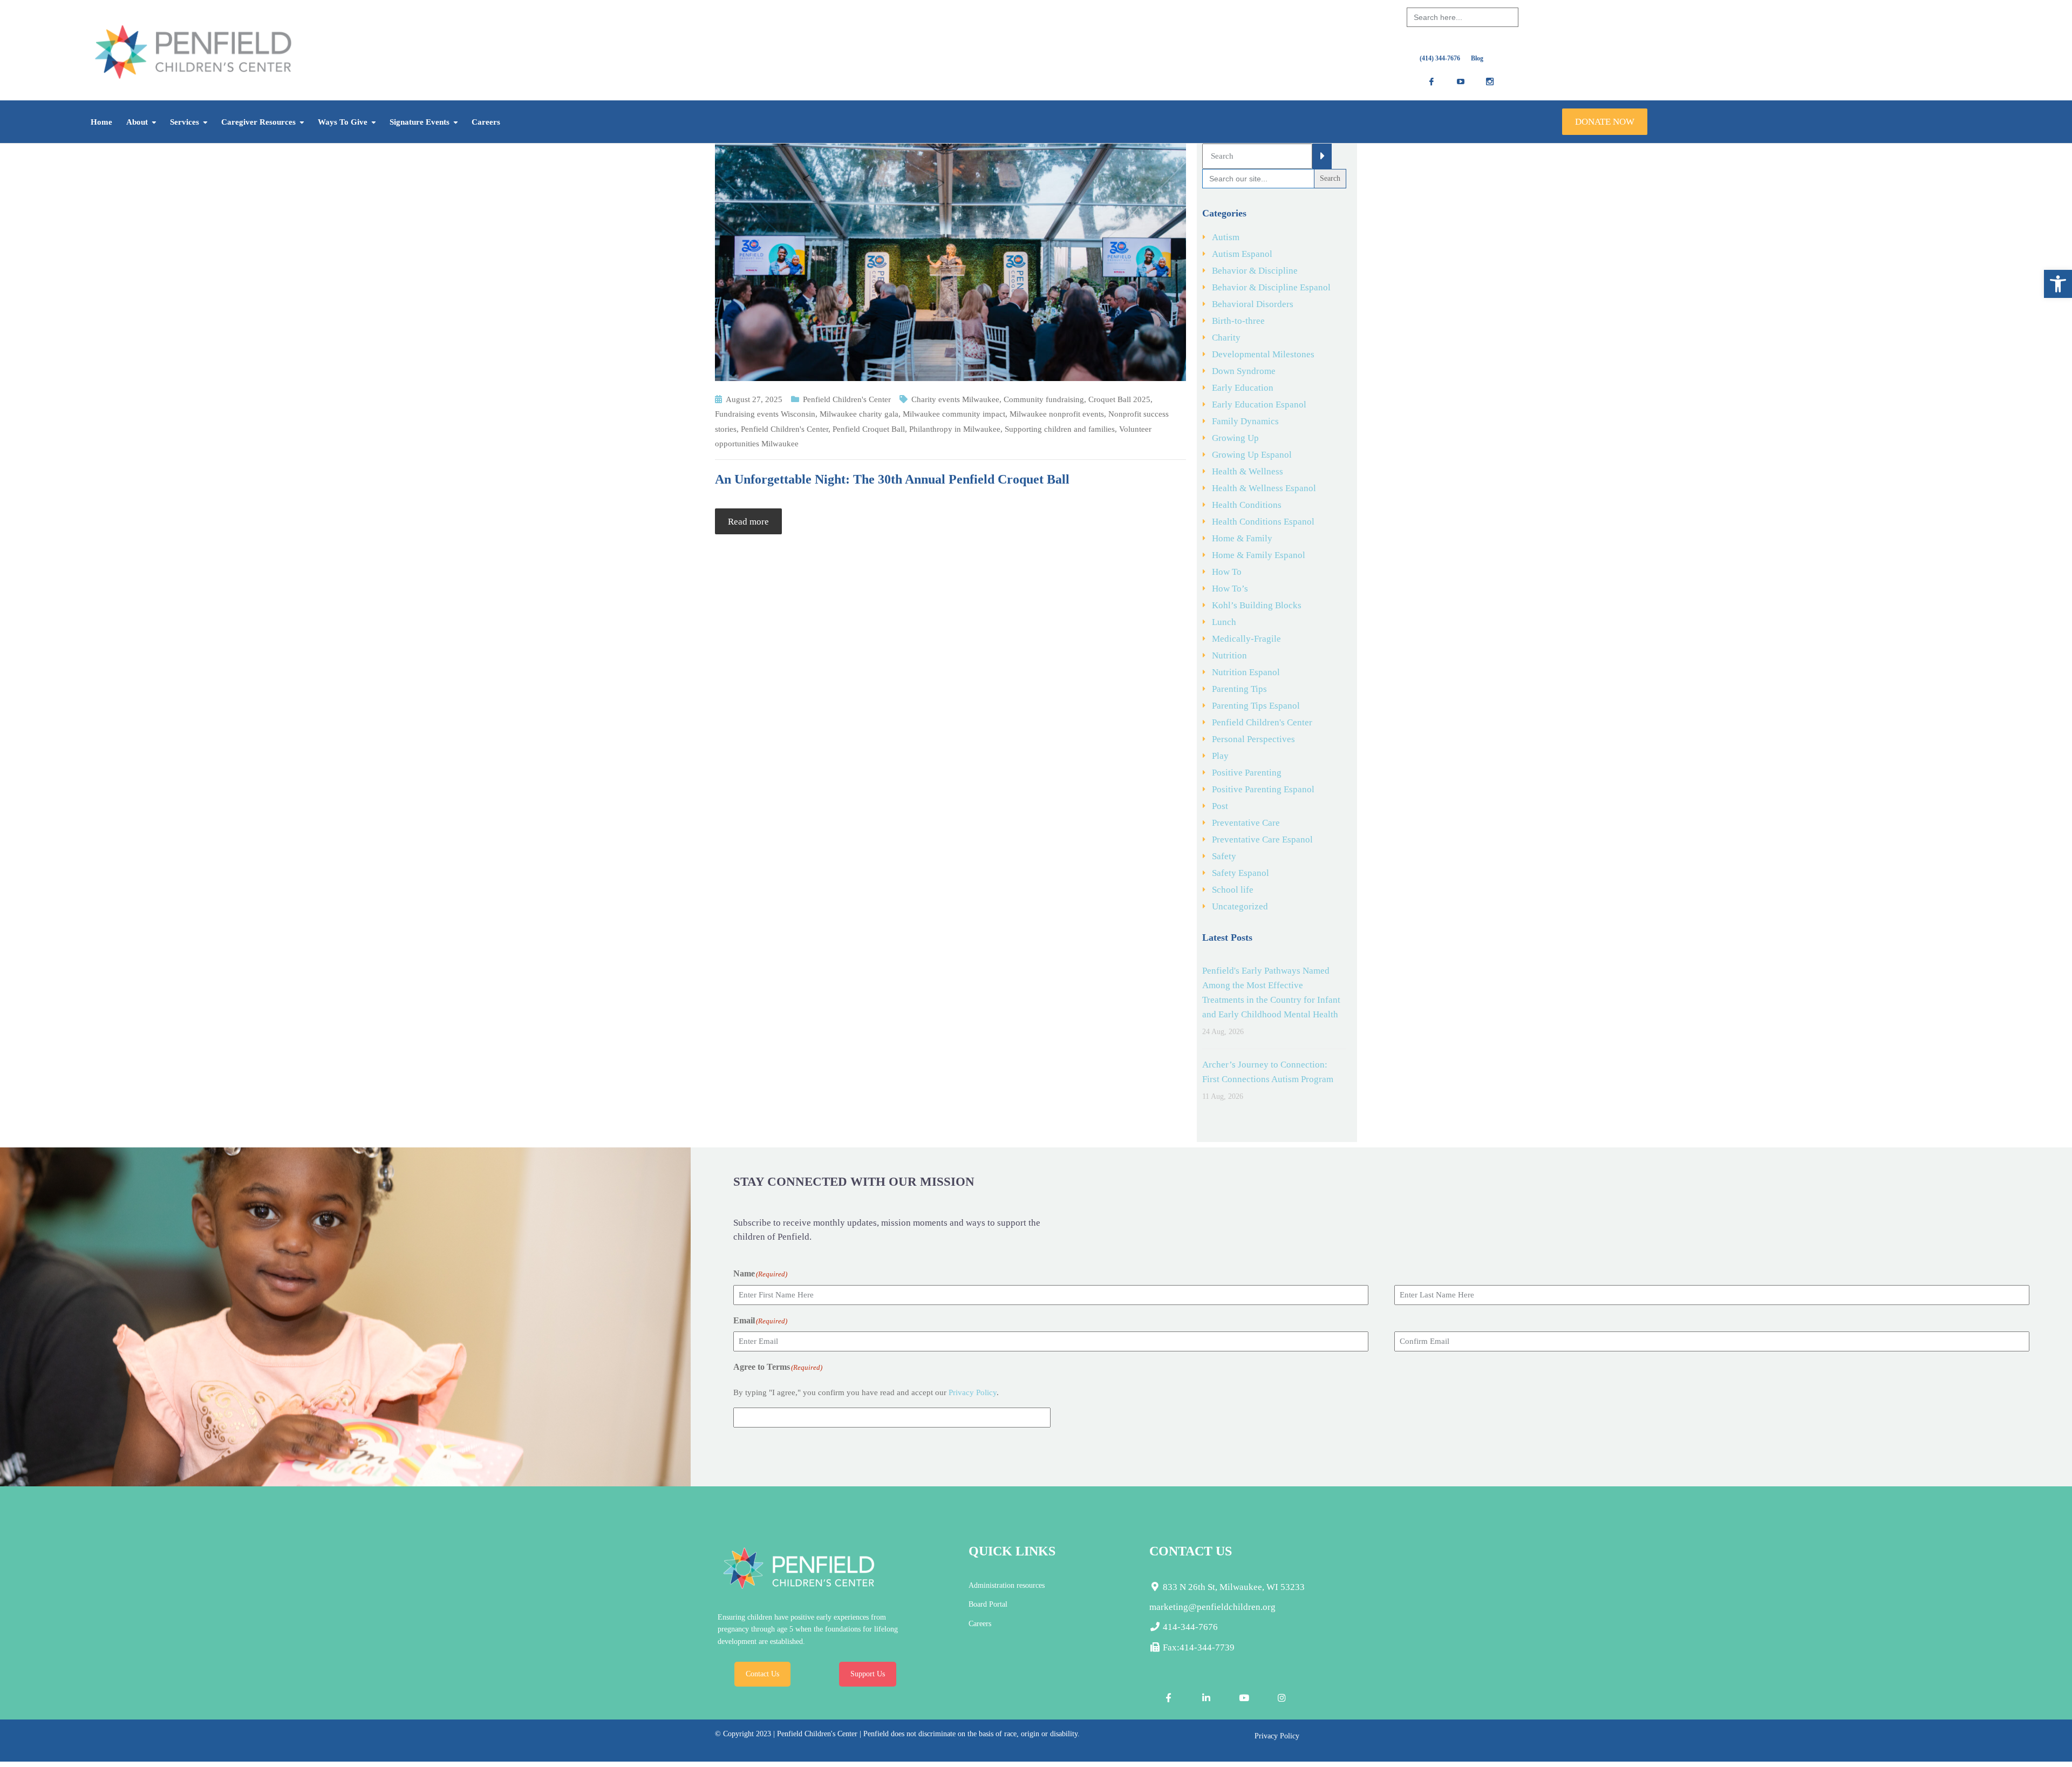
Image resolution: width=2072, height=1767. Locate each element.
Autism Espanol (1242, 254)
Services (185, 122)
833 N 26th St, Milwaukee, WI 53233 (1233, 1587)
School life (1233, 890)
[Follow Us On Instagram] (1282, 1698)
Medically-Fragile (1246, 639)
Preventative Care (1246, 823)
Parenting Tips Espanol (1256, 706)
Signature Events (420, 122)
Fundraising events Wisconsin (765, 414)
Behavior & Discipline (1255, 271)
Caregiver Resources (258, 122)
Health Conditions (1247, 505)
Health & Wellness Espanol (1264, 488)
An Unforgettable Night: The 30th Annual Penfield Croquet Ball (892, 479)
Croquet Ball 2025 (1119, 399)
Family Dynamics (1245, 421)
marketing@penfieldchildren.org (1212, 1607)
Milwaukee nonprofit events (1057, 414)
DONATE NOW (1605, 122)
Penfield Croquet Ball (869, 429)
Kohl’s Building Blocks (1257, 605)
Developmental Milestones (1263, 354)
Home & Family (1242, 538)
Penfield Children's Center (847, 399)
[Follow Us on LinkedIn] (1206, 1698)
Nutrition (1229, 655)
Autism (1226, 237)
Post (1220, 806)
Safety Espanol (1241, 873)
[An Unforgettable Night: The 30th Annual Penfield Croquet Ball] (950, 261)
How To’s (1230, 589)
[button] (2058, 284)
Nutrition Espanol (1246, 672)
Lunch (1224, 622)
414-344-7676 (1189, 1627)
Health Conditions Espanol (1263, 522)
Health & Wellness (1248, 471)
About (137, 122)
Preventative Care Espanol (1262, 840)
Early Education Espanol (1259, 405)
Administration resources (1007, 1585)
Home (101, 122)
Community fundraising (1044, 399)
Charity (1226, 338)
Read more (748, 522)
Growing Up (1235, 438)
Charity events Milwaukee (955, 399)
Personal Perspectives (1253, 739)
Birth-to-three (1238, 321)
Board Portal (988, 1604)
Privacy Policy (973, 1392)
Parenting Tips (1239, 689)
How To (1227, 572)
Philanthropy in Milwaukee (955, 429)
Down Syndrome (1244, 371)
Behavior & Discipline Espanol (1271, 287)
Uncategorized (1240, 906)
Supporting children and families (1060, 429)
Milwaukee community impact (954, 414)
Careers (486, 122)
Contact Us (762, 1674)
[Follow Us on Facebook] (1168, 1698)
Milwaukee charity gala (859, 414)
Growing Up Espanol (1252, 455)
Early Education (1243, 388)
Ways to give (343, 122)
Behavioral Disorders (1253, 304)
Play (1220, 756)
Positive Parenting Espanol (1263, 789)
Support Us (868, 1674)
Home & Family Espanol (1259, 555)
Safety (1224, 856)
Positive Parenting (1247, 773)
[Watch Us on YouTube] (1244, 1698)
